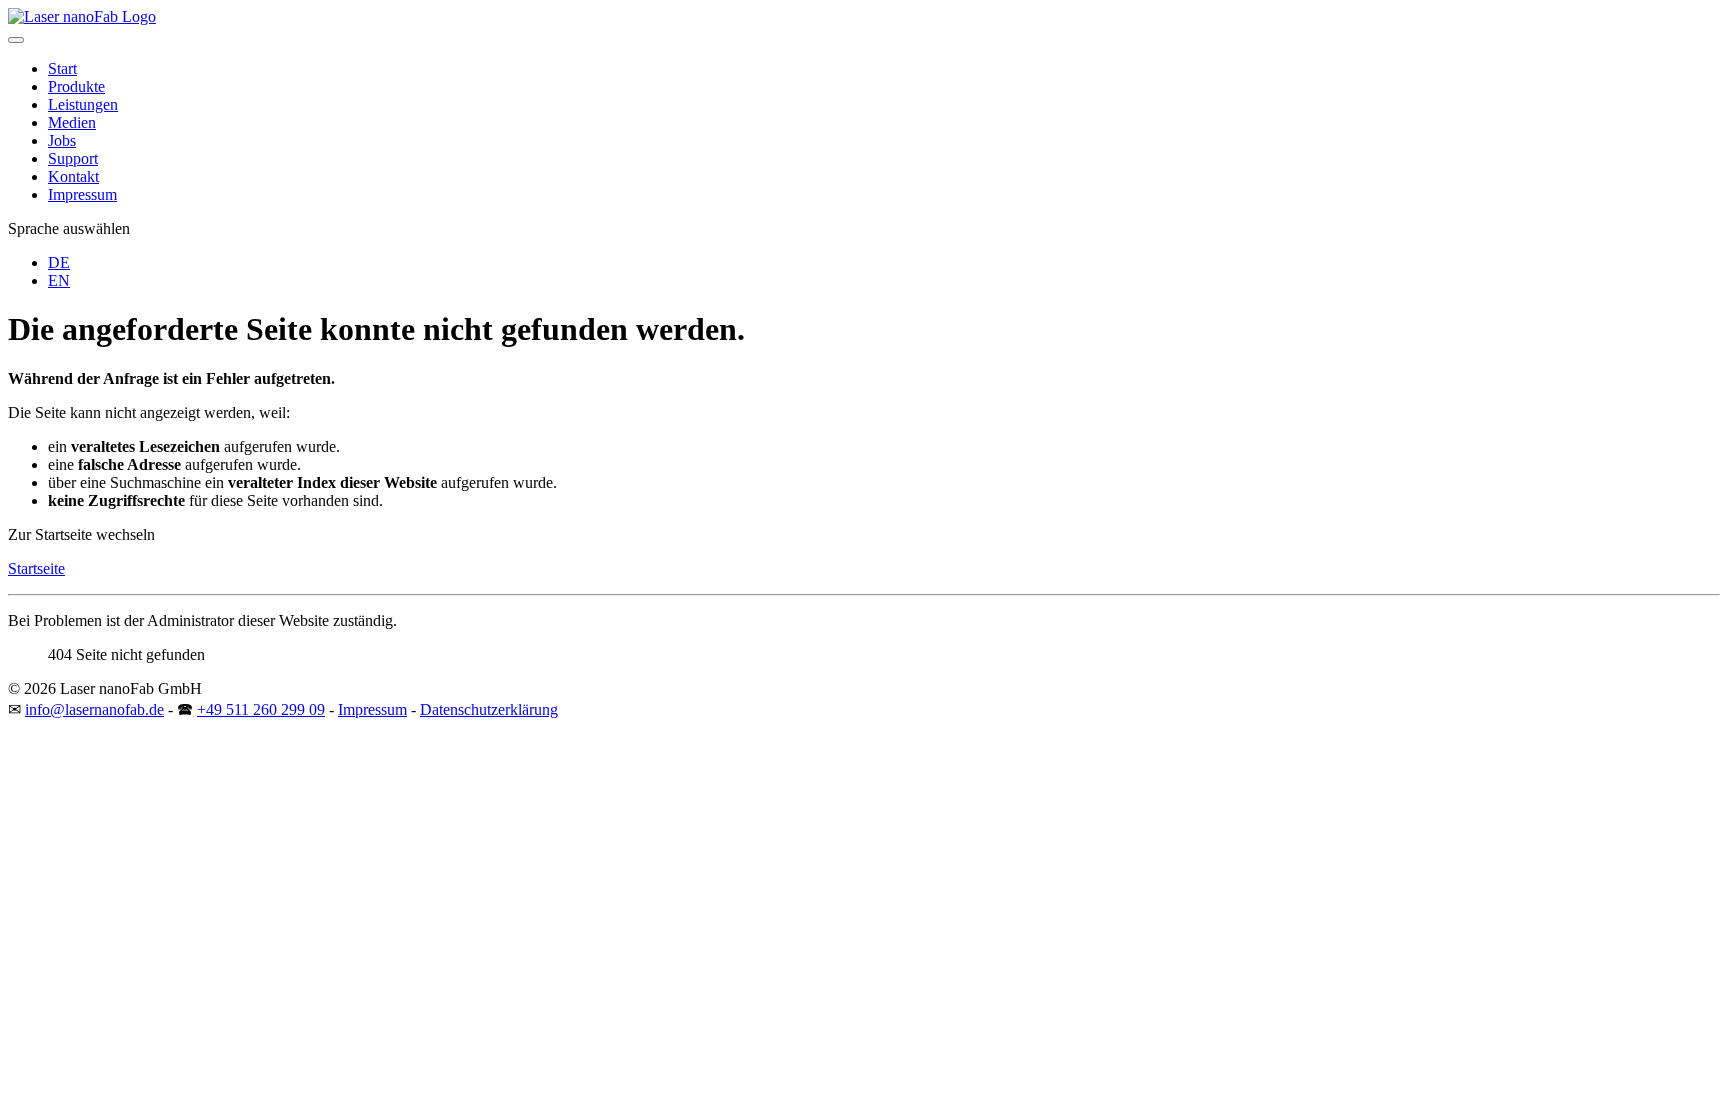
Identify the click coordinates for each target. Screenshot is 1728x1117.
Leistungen (83, 104)
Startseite (36, 568)
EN (59, 280)
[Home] (82, 16)
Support (73, 158)
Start (62, 68)
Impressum (82, 194)
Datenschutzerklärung (489, 709)
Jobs (62, 140)
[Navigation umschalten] (16, 40)
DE (59, 262)
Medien (72, 122)
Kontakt (73, 176)
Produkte (76, 86)
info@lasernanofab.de (94, 709)
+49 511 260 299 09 (261, 709)
